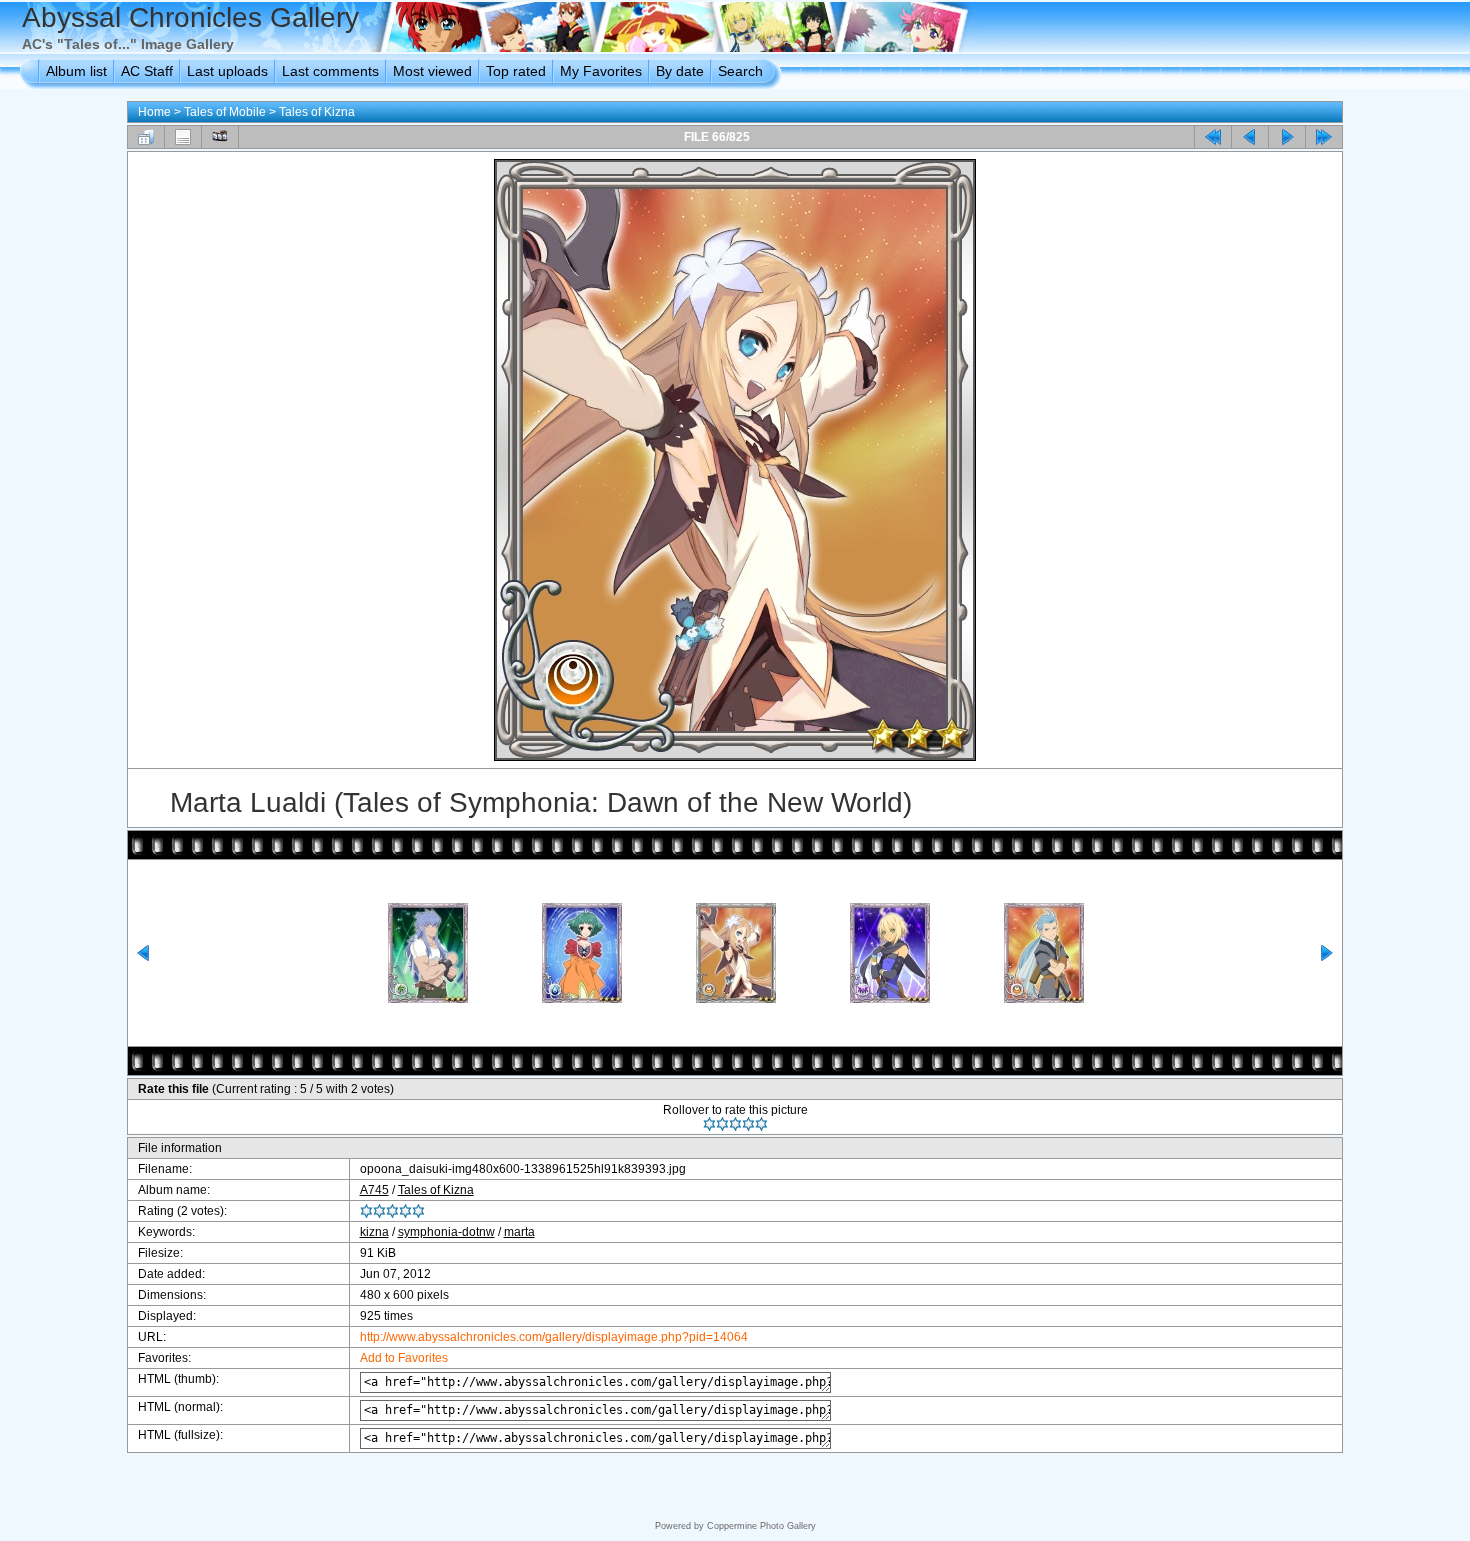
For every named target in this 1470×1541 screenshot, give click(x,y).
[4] (748, 1124)
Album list (76, 71)
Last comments (330, 71)
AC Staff (147, 71)
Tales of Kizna (317, 112)
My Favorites (601, 71)
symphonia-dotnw (446, 1232)
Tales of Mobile (225, 112)
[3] (735, 1124)
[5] (761, 1124)
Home (154, 112)
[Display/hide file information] (183, 137)
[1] (709, 1124)
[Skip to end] (1324, 137)
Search (740, 71)
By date (680, 71)
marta (519, 1232)
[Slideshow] (220, 137)
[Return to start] (1213, 137)
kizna (374, 1232)
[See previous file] (1250, 137)
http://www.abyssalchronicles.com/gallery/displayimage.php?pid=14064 (554, 1337)
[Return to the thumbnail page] (146, 137)
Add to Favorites (404, 1358)
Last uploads (227, 71)
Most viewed (432, 71)
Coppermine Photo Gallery (761, 1526)
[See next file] (1287, 137)
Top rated (516, 71)
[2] (722, 1124)
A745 (374, 1190)
